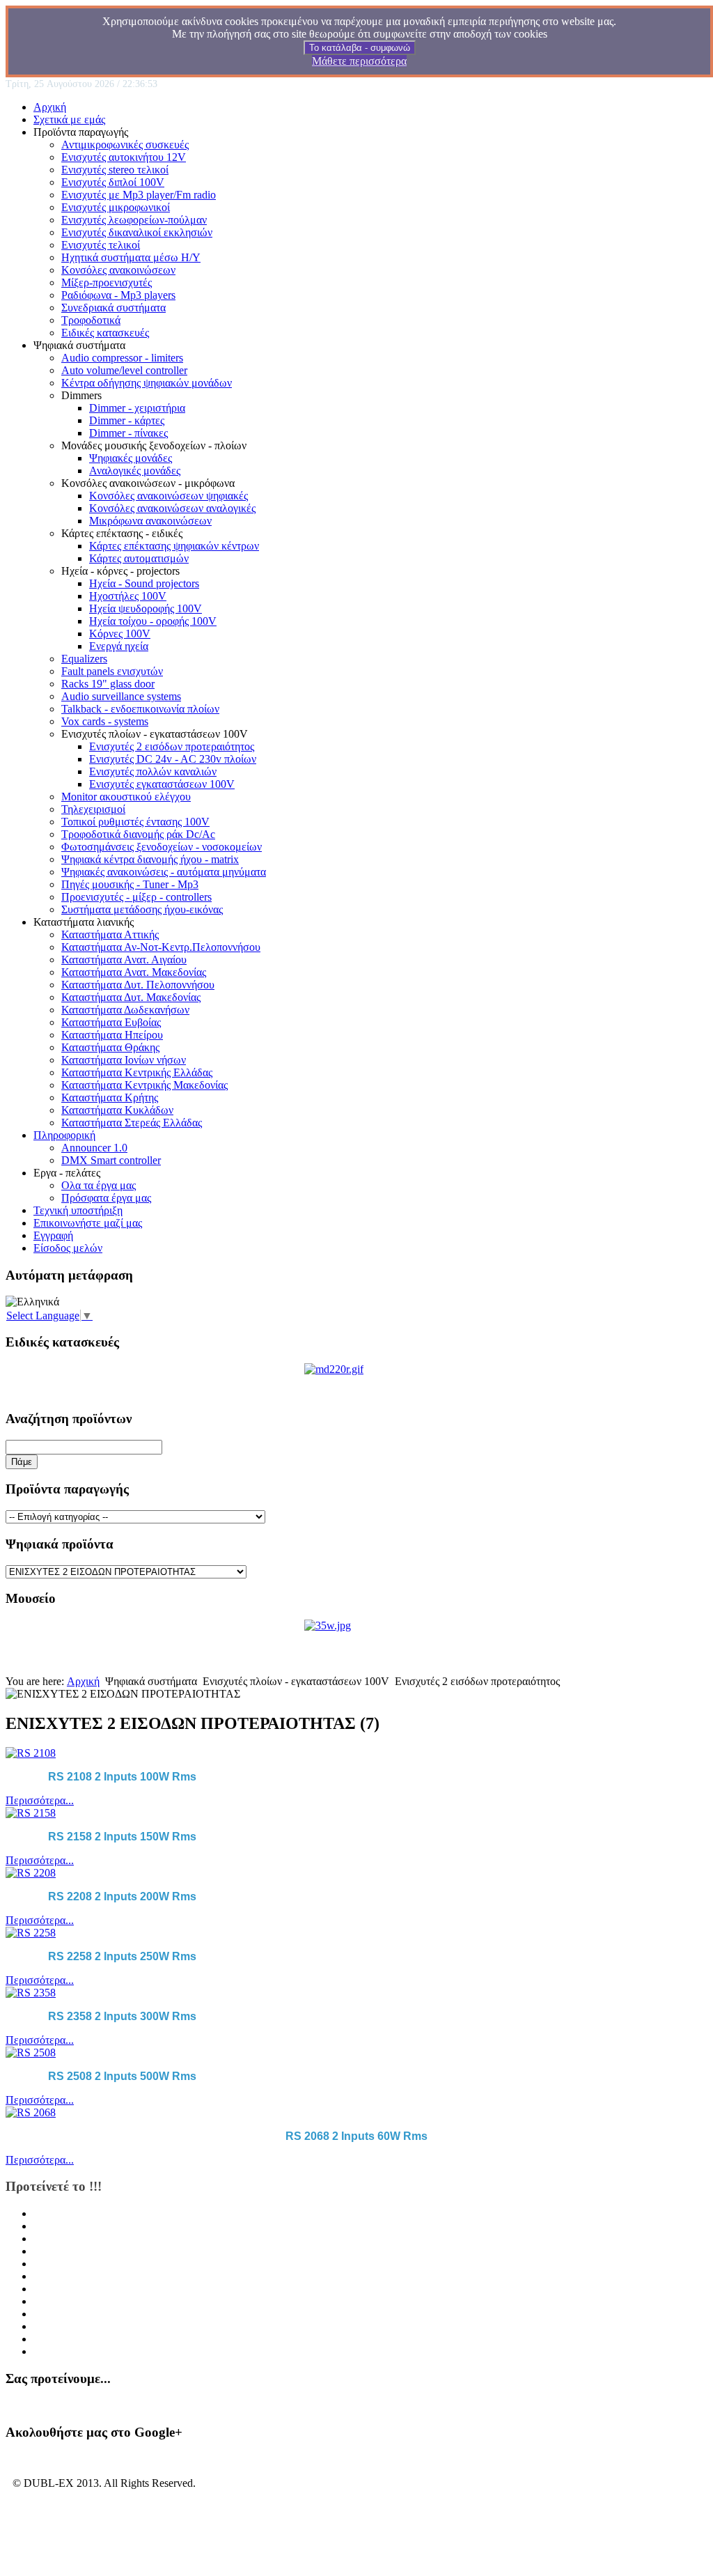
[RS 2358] (31, 1993)
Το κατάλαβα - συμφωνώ (360, 48)
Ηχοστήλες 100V (128, 596)
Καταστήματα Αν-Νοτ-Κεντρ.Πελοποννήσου (161, 947)
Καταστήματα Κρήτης (110, 1097)
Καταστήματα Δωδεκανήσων (125, 1010)
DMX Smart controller (111, 1160)
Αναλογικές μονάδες (135, 471)
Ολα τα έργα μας (99, 1185)
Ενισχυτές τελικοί (101, 245)
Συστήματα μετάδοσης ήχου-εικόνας (142, 909)
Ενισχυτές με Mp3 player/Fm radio (139, 195)
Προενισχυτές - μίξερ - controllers (136, 897)
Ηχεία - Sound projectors (144, 583)
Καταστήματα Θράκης (110, 1047)
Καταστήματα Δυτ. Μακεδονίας (131, 997)
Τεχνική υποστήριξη (78, 1210)
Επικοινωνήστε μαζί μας (88, 1223)
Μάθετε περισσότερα (359, 61)
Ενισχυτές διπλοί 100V (113, 182)
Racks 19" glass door (108, 684)
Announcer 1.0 (94, 1148)
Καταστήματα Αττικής (110, 934)
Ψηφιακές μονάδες (131, 458)
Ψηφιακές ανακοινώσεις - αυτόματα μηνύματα (164, 872)
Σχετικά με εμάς (69, 119)
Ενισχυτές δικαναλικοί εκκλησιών (137, 232)
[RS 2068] (31, 2112)
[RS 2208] (31, 1873)
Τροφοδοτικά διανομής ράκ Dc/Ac (138, 834)
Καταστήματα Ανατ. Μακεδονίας (134, 972)
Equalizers (84, 659)
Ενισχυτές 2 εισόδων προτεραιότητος (172, 746)
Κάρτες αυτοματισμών (139, 558)
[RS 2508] (31, 2053)
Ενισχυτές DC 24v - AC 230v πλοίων (173, 759)
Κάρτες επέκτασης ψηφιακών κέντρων (174, 546)
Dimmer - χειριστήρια (137, 408)
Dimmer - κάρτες (127, 420)
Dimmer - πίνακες (128, 433)
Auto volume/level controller (124, 370)
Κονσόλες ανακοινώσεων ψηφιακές (169, 496)
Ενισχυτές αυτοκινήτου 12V (124, 157)
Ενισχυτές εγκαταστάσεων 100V (162, 784)
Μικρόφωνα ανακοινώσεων (150, 521)
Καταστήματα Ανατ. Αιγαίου (124, 960)
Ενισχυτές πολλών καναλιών (153, 771)
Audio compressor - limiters (122, 358)
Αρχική (50, 107)
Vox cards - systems (105, 721)
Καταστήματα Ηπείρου (112, 1035)
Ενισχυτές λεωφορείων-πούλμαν (134, 220)
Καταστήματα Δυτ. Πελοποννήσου (138, 985)
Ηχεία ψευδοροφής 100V (146, 608)
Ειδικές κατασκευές (105, 333)
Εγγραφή (53, 1235)
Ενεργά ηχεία (119, 646)
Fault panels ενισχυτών (112, 671)
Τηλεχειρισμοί (93, 809)
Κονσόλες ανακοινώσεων (118, 270)
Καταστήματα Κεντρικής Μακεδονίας (144, 1085)
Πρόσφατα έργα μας (106, 1198)
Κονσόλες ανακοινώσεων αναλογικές (172, 508)
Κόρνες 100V (120, 634)
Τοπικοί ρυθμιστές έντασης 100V (135, 822)
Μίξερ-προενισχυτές (107, 282)
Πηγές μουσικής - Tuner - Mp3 (130, 884)
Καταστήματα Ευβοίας (111, 1022)
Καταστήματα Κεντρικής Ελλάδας (137, 1072)
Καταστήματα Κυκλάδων (117, 1110)
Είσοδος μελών (68, 1248)
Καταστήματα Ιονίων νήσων (124, 1060)
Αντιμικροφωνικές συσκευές (125, 145)
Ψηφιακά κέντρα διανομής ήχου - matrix (150, 859)
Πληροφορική (64, 1135)
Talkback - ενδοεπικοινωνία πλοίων (140, 709)
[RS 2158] (31, 1813)
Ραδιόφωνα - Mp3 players (118, 295)
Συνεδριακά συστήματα (113, 308)
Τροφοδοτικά (91, 320)
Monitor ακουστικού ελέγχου (126, 797)
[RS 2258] (31, 1933)
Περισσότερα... (40, 1800)
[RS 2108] (31, 1753)
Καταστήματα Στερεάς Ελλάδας (132, 1123)
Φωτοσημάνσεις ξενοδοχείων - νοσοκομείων (162, 847)
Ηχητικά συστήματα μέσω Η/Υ (131, 257)
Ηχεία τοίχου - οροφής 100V (153, 621)
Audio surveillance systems (121, 696)
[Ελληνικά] (32, 1302)
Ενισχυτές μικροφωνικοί (116, 207)
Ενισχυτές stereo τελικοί (115, 170)
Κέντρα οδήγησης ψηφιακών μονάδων (147, 383)
